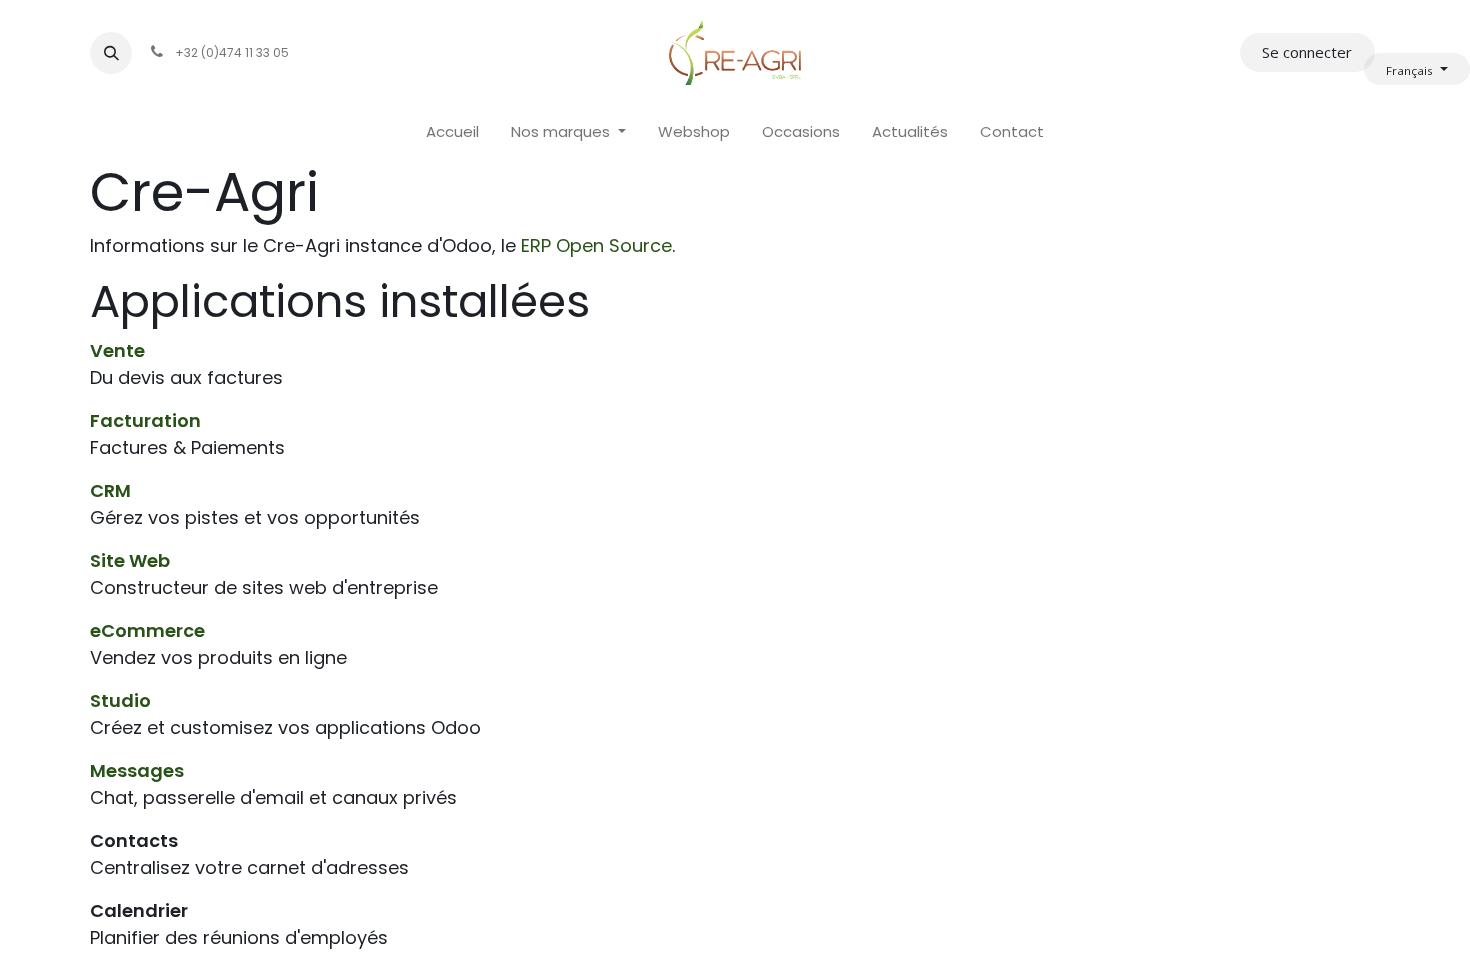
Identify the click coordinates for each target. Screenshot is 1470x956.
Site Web (130, 560)
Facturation (145, 420)
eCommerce (147, 630)
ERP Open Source (596, 245)
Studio (120, 700)
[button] (111, 53)
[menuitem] (452, 132)
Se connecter (1307, 52)
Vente (117, 350)
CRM (110, 490)
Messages (137, 770)
